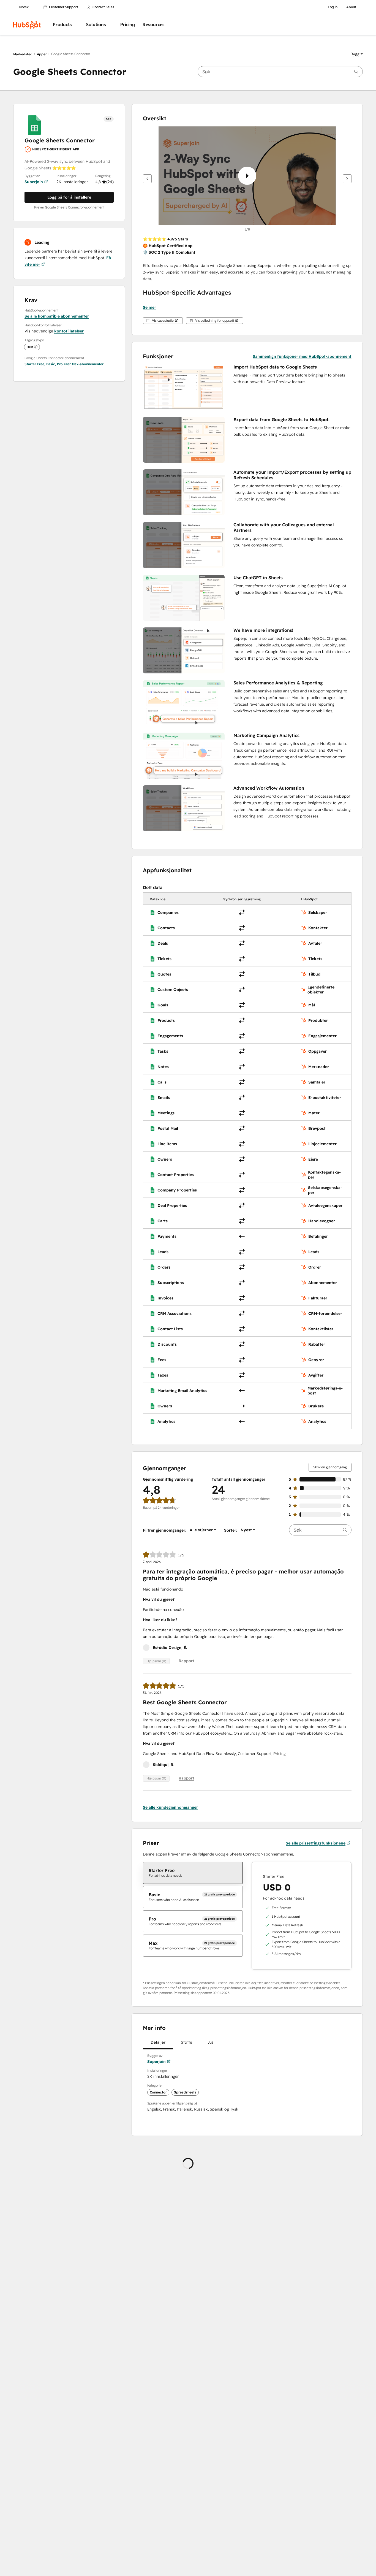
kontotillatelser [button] (69, 331)
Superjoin (34, 182)
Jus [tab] (211, 2042)
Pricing (128, 25)
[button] (357, 54)
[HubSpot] (27, 25)
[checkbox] (193, 1873)
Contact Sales (103, 7)
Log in (333, 7)
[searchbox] (280, 72)
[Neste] (347, 179)
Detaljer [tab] (158, 2042)
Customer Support (64, 7)
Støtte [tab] (186, 2042)
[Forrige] (147, 179)
